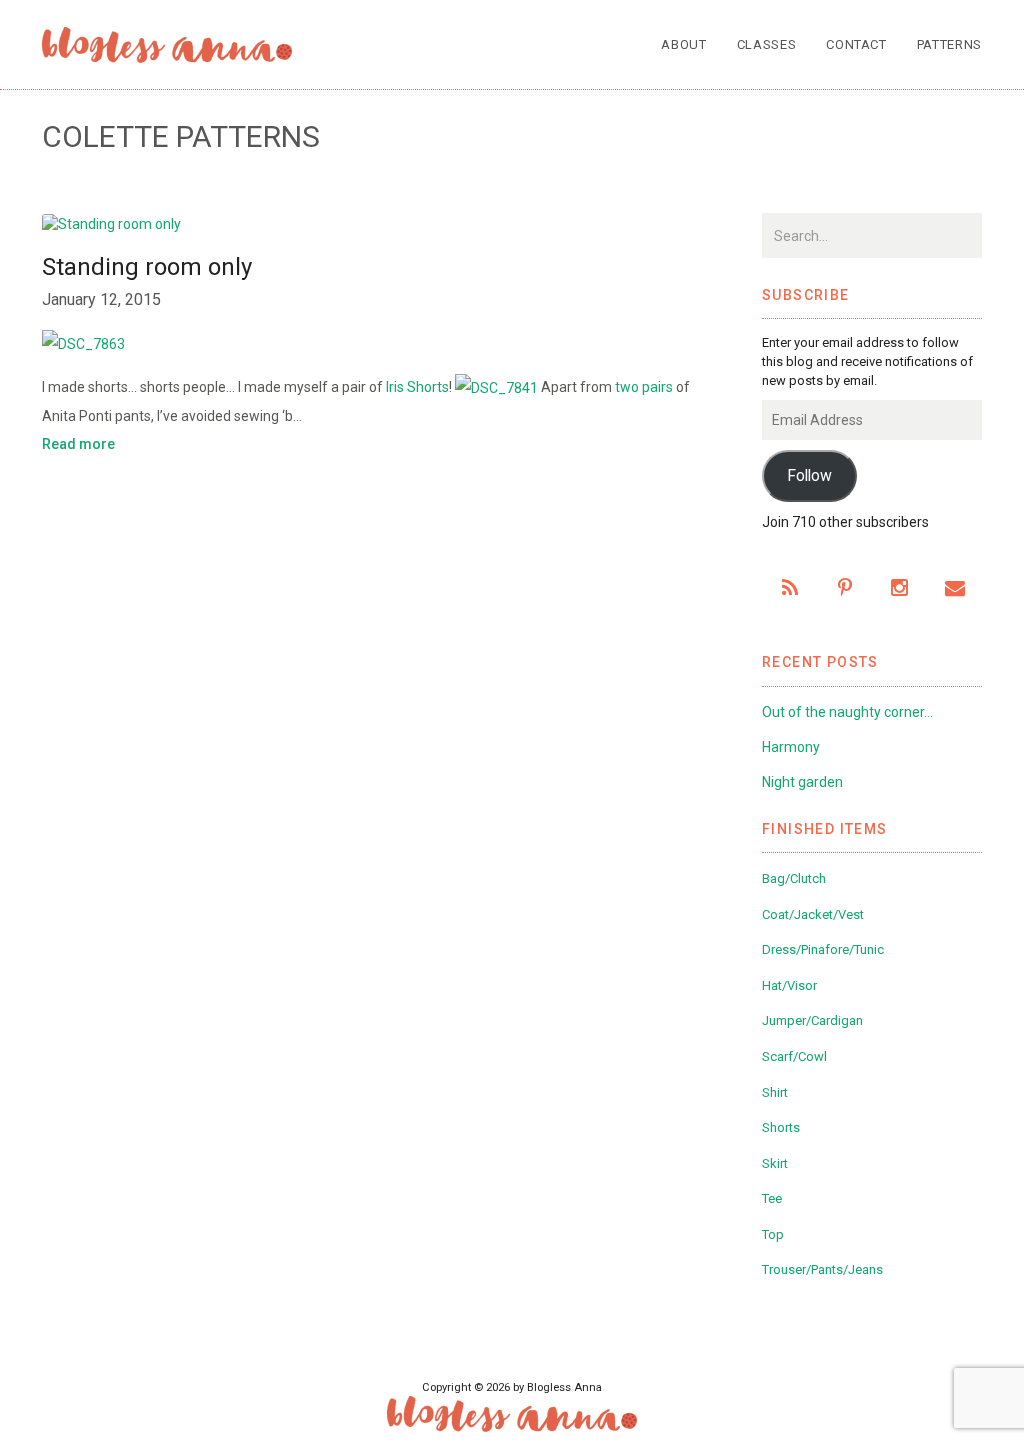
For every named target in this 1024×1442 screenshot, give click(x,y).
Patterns (949, 44)
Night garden (802, 782)
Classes (767, 44)
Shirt (775, 1092)
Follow (809, 475)
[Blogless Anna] (167, 45)
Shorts (781, 1127)
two (627, 387)
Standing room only (147, 267)
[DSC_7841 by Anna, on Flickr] (496, 387)
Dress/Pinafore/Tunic (823, 949)
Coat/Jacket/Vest (813, 914)
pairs (657, 387)
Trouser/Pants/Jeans (822, 1269)
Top (773, 1234)
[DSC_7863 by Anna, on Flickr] (372, 342)
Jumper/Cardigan (812, 1020)
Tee (772, 1198)
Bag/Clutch (794, 878)
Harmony (791, 747)
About (683, 44)
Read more (78, 444)
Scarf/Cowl (794, 1056)
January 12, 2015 (101, 299)
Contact (856, 44)
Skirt (775, 1163)
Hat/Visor (789, 985)
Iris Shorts (417, 387)
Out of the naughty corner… (847, 712)
